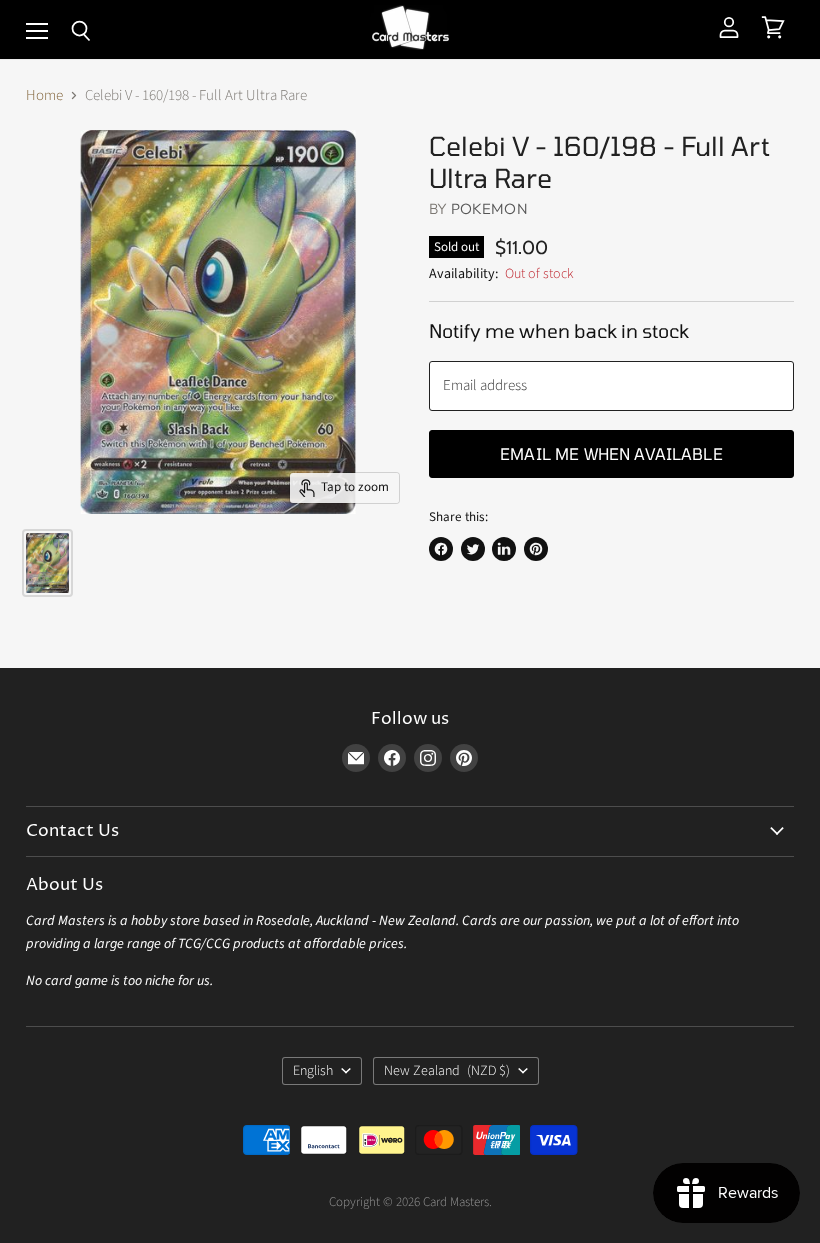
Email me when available (611, 453)
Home (44, 95)
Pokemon (489, 208)
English (313, 1071)
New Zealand (447, 1071)
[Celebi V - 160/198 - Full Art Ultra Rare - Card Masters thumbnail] (47, 563)
